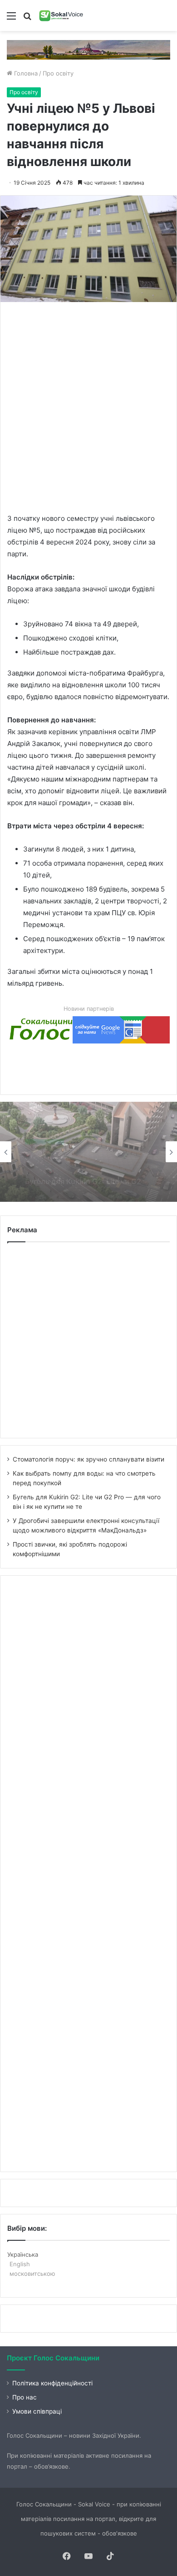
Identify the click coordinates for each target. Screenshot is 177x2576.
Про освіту (58, 73)
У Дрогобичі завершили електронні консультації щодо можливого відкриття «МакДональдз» (80, 1175)
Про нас (25, 2397)
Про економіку (47, 1135)
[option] (88, 1152)
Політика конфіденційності (52, 2383)
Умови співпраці (37, 2411)
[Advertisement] (88, 407)
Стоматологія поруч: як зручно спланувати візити (88, 1459)
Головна (25, 73)
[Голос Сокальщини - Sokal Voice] (61, 15)
